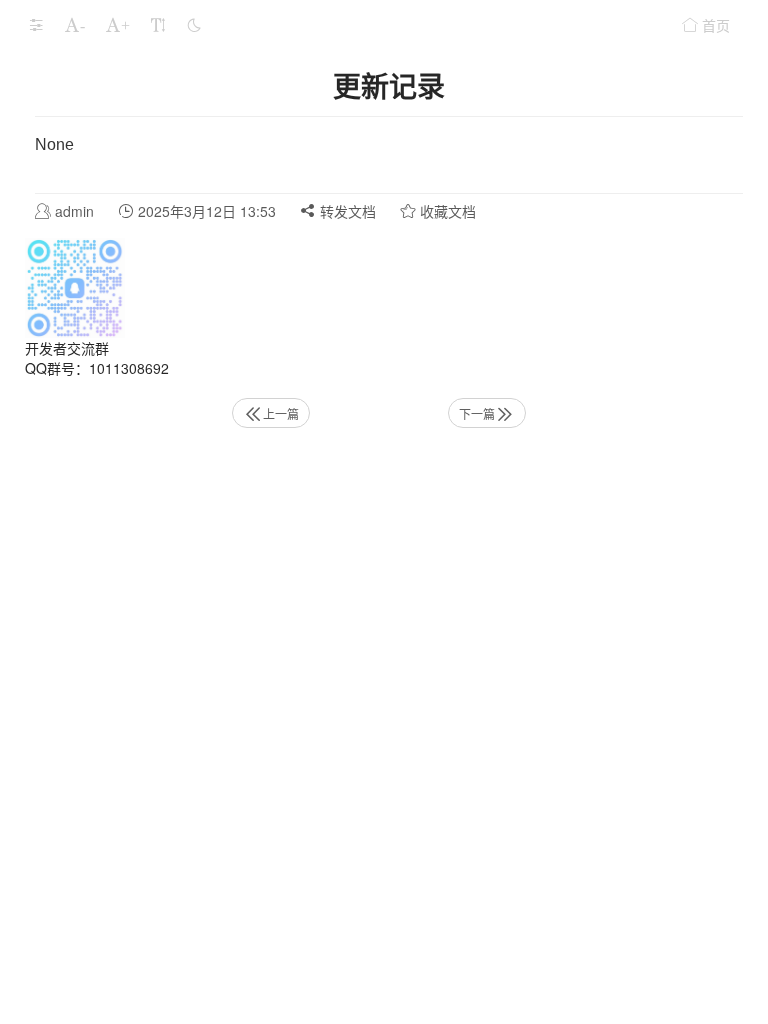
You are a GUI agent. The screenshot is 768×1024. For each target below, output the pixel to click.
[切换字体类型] (158, 25)
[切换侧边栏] (36, 25)
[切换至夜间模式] (194, 25)
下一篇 (477, 413)
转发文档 (346, 211)
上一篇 (281, 413)
